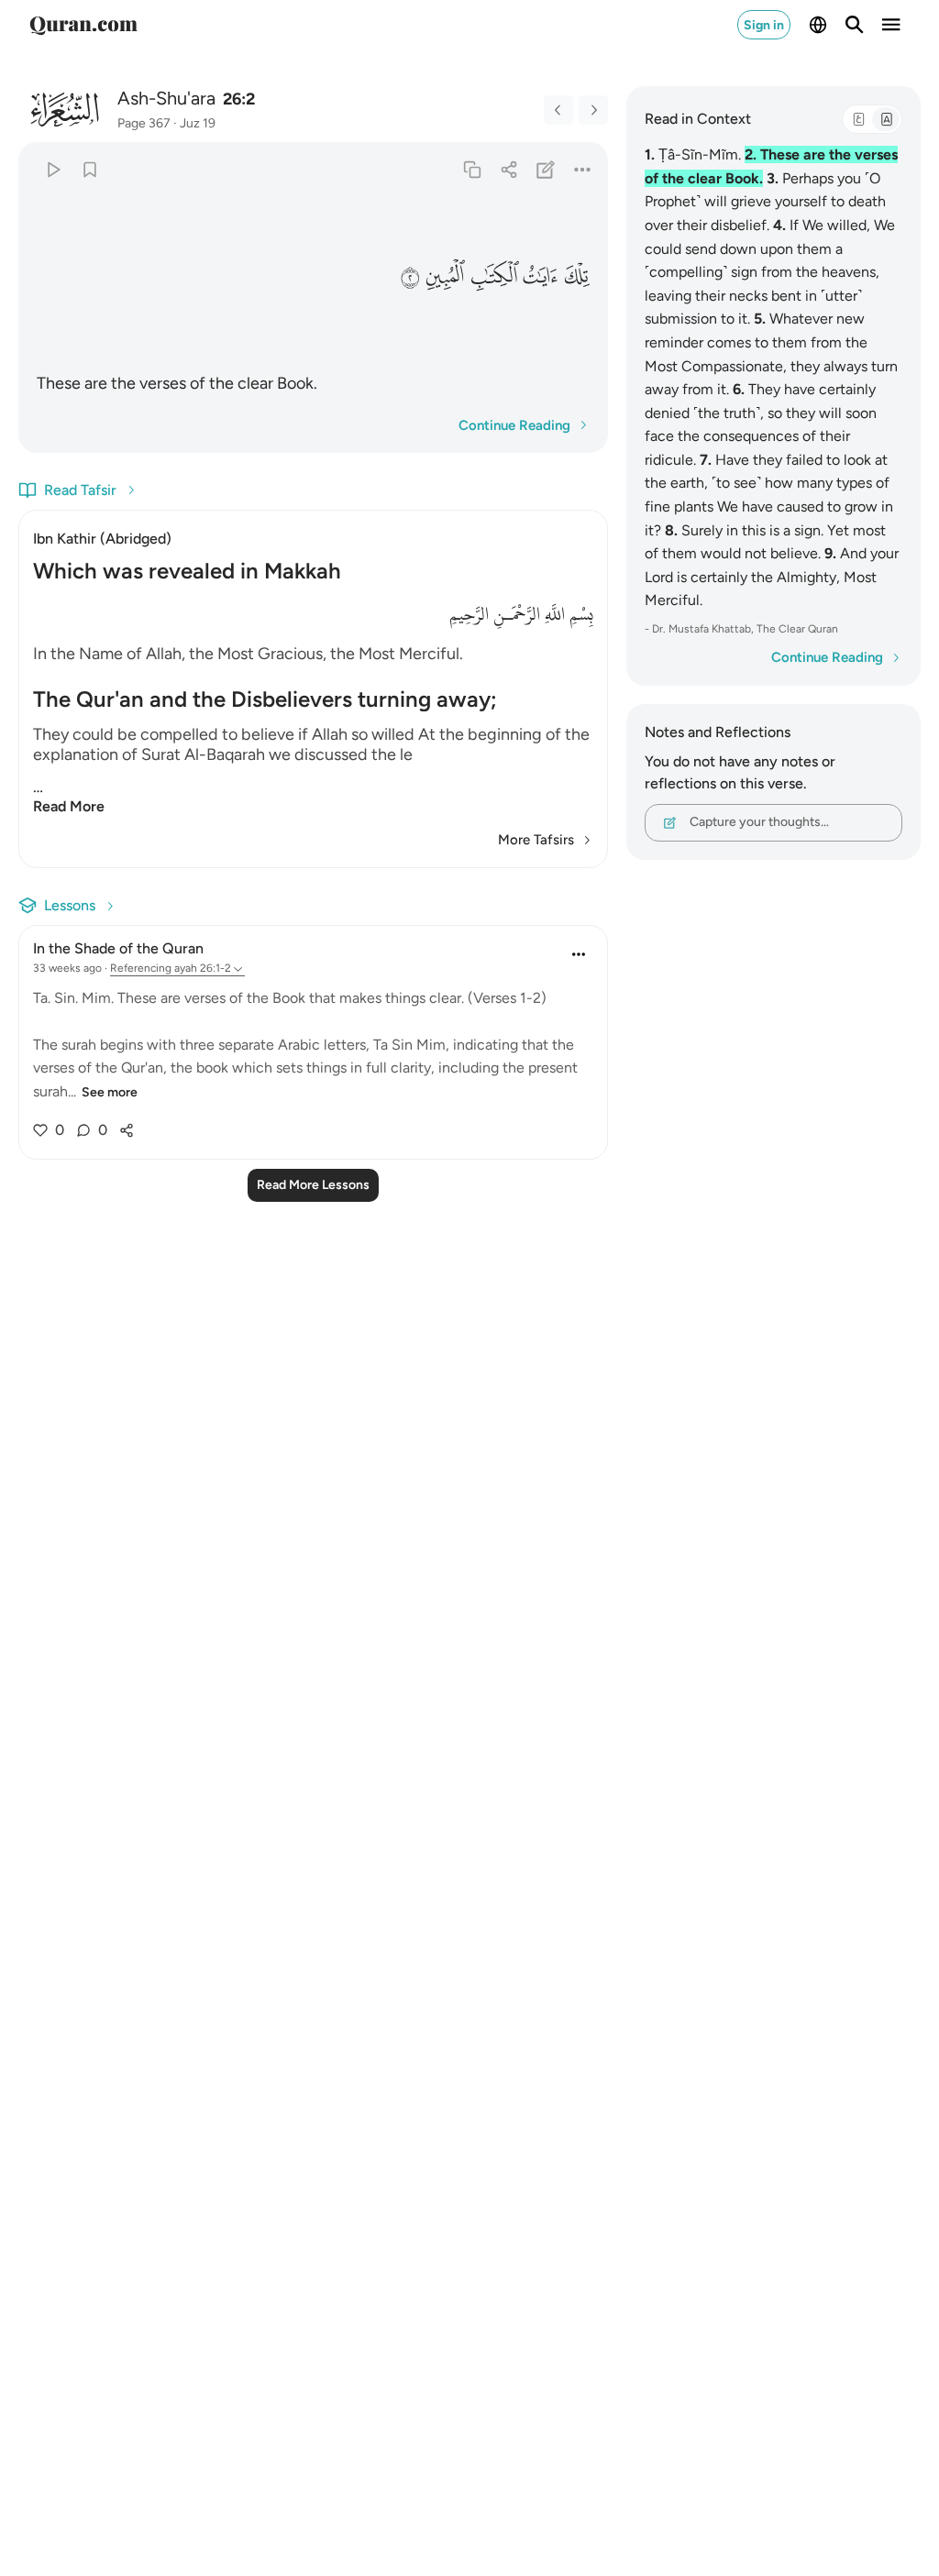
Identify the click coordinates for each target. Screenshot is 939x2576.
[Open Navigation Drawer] (891, 25)
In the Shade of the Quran (118, 948)
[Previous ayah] (558, 110)
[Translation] (886, 119)
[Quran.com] (83, 25)
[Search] (855, 25)
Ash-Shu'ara (166, 98)
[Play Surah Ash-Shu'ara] (53, 169)
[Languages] (818, 25)
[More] (582, 169)
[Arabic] (858, 119)
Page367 (144, 123)
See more (110, 1092)
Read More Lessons (313, 1185)
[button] (576, 275)
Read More (69, 806)
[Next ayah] (593, 110)
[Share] (508, 169)
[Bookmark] (89, 169)
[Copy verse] (472, 169)
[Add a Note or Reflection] (545, 169)
